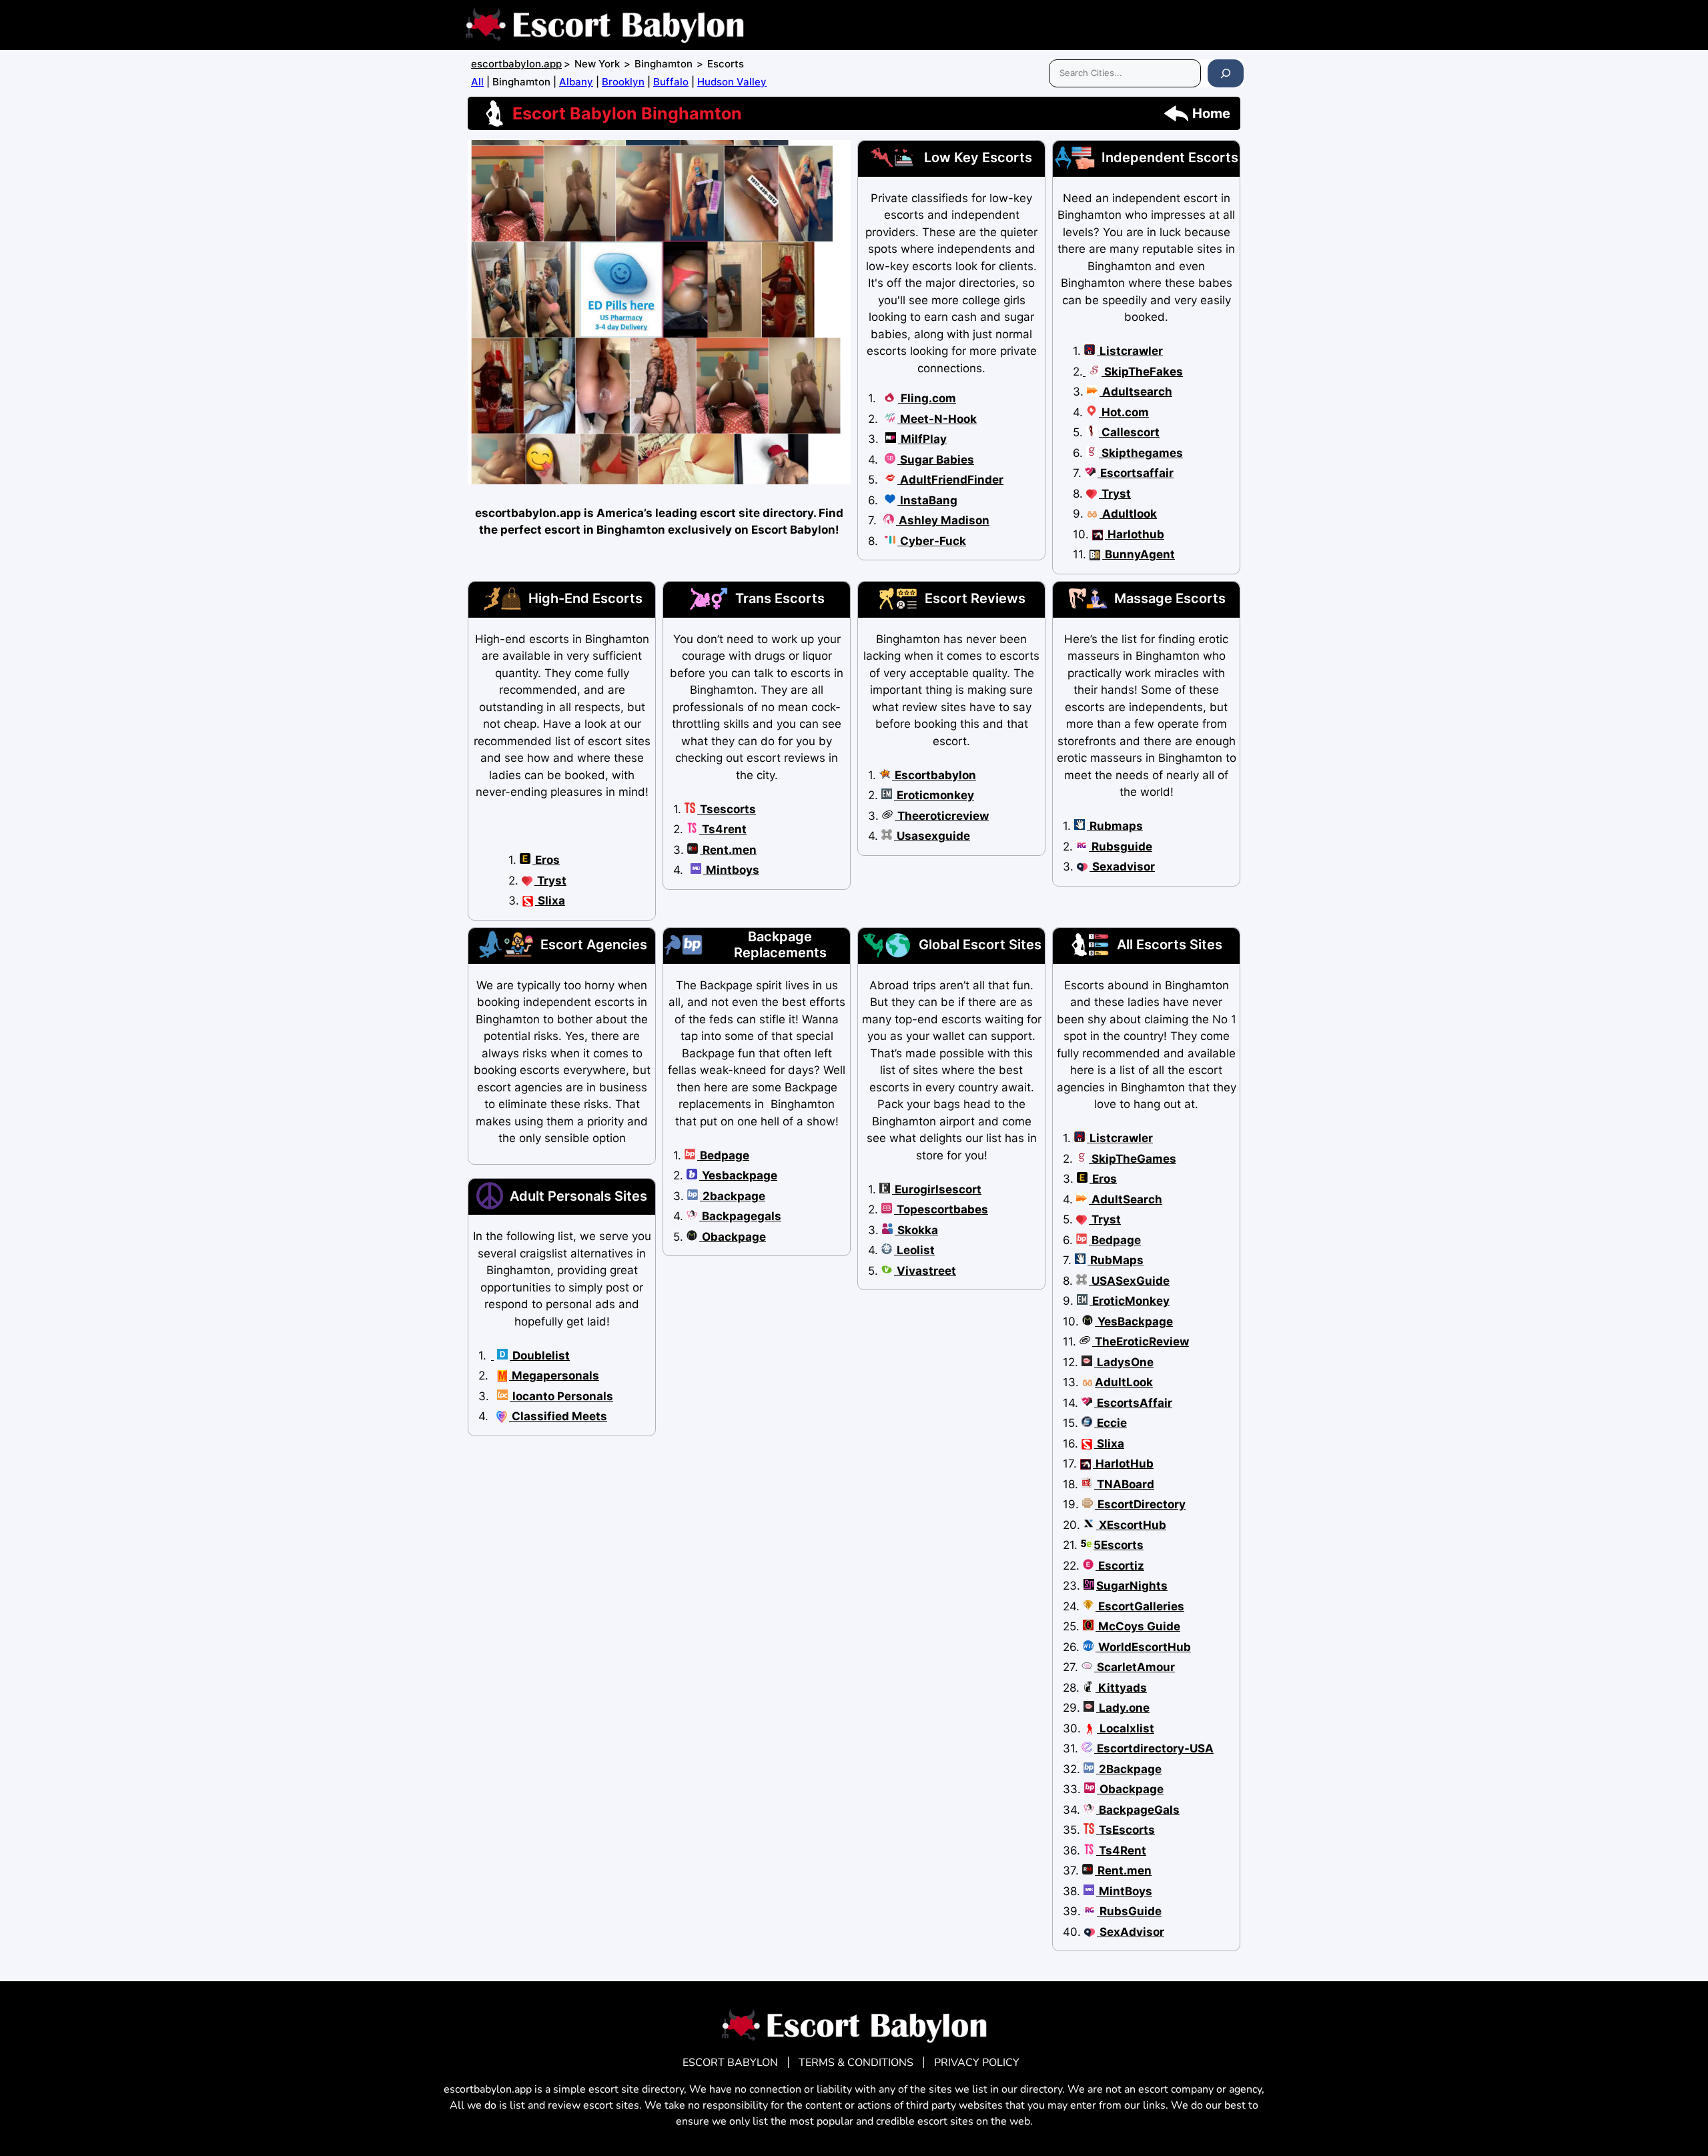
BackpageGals (1138, 1810)
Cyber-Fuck (932, 541)
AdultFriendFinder (950, 480)
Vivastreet (925, 1271)
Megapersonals (554, 1376)
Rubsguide (1121, 847)
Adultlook (1128, 514)
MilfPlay (922, 439)
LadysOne (1124, 1362)
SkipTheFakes (1142, 372)
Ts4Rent (1121, 1850)
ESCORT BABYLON (730, 2063)
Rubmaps (1115, 826)
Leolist (914, 1250)
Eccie (1111, 1423)
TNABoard (1124, 1484)
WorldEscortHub (1143, 1647)
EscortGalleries (1140, 1606)
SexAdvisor (1131, 1932)
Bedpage (723, 1155)
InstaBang (927, 500)
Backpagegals (740, 1216)
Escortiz (1120, 1566)
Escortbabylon (934, 775)
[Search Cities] (1226, 73)
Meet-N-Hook (937, 419)
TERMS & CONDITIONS (856, 2063)
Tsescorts (727, 809)
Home (1211, 113)
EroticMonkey (1130, 1301)
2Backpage (1129, 1769)
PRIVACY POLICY (977, 2063)
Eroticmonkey (934, 795)
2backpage (733, 1196)
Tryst (1115, 494)
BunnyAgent (1139, 554)
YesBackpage (1134, 1321)
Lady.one (1123, 1708)
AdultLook (1124, 1382)
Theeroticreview (942, 816)
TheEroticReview (1141, 1341)
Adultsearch (1136, 392)
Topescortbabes (941, 1209)
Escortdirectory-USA (1154, 1748)
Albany (576, 82)
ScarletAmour (1135, 1667)
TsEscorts (1126, 1830)
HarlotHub (1123, 1464)
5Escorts (1119, 1545)
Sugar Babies (936, 460)
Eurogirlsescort (937, 1189)
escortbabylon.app (516, 64)
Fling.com (927, 398)
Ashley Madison (943, 520)
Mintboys (731, 870)
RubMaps (1116, 1260)
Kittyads (1121, 1688)
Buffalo (671, 82)
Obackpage (733, 1237)
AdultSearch (1126, 1199)
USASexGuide (1129, 1281)
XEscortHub (1131, 1525)
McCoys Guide (1138, 1626)
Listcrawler (1130, 351)
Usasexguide (932, 836)
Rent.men (728, 850)
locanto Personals (561, 1396)
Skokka (916, 1230)
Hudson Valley (732, 82)
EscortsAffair (1133, 1403)
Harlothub (1135, 534)
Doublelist (540, 1356)
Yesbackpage (738, 1175)
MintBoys (1124, 1891)
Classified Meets (558, 1416)
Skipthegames (1141, 453)
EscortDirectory (1140, 1504)
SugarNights (1132, 1586)
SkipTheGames (1133, 1159)
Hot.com (1124, 412)
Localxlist (1126, 1728)
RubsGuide (1129, 1911)
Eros (546, 860)
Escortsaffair (1136, 473)
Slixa (550, 901)
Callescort (1129, 432)
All (477, 82)
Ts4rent (723, 829)
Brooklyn (623, 82)
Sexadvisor (1122, 867)
